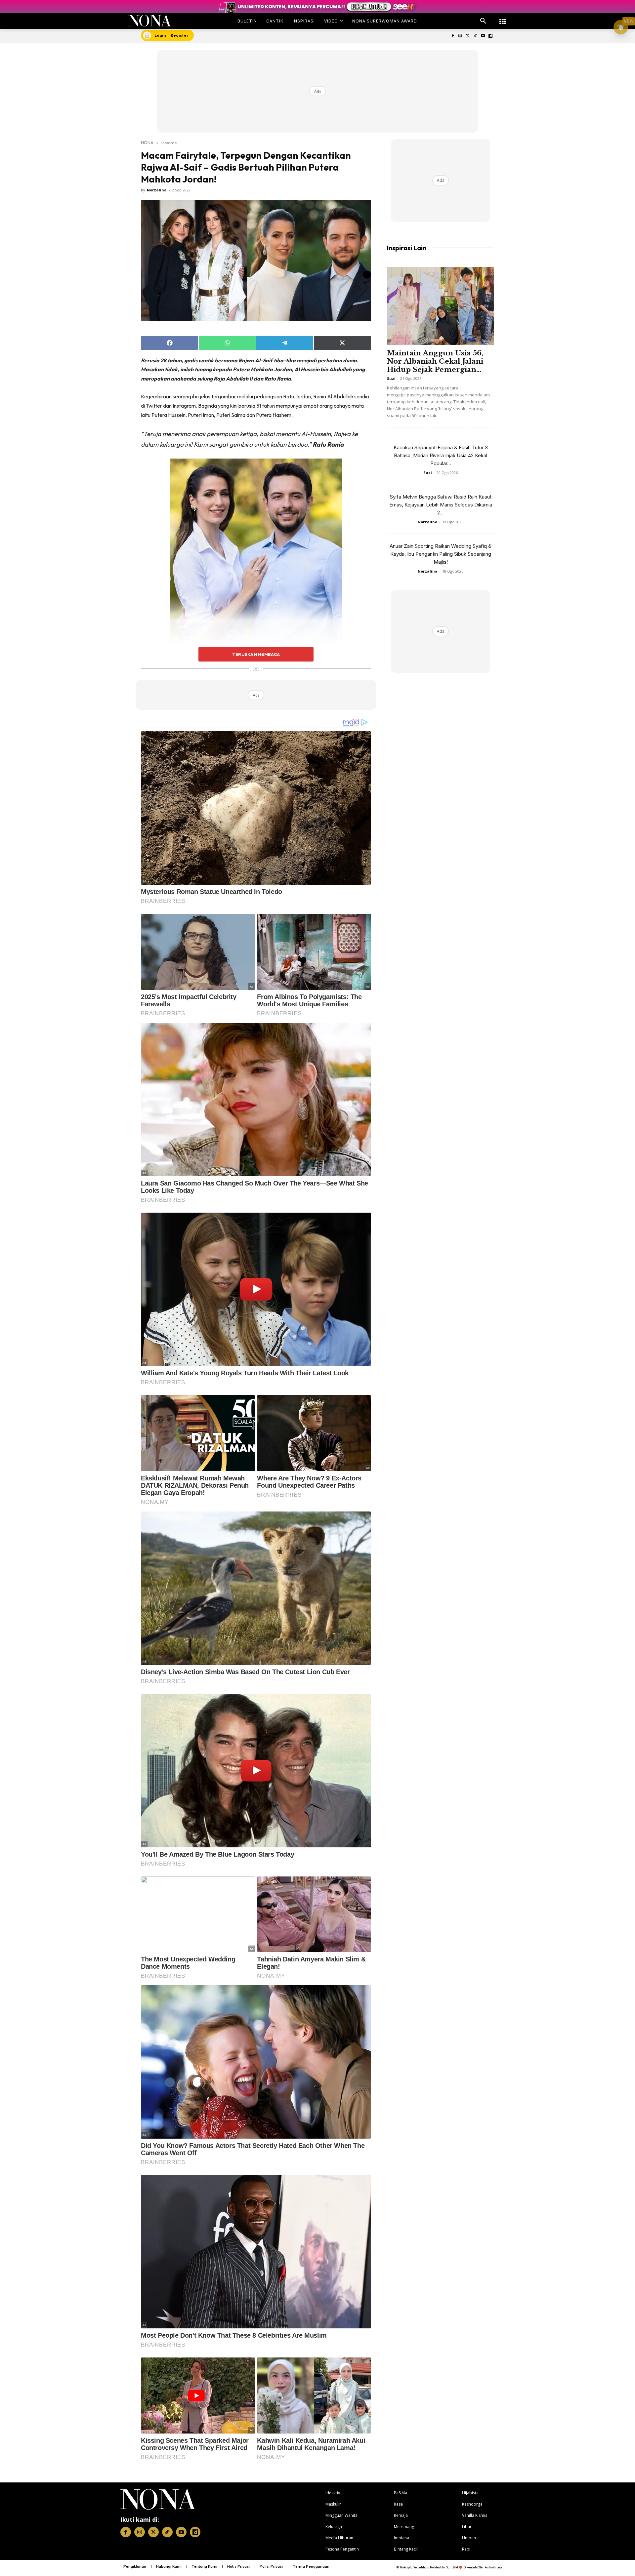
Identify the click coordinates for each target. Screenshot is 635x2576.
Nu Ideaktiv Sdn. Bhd (444, 2567)
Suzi (391, 378)
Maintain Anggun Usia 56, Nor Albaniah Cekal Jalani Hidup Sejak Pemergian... (435, 361)
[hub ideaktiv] (503, 18)
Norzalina (157, 190)
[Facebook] (453, 36)
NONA (147, 142)
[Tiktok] (475, 36)
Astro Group (493, 2567)
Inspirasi (169, 142)
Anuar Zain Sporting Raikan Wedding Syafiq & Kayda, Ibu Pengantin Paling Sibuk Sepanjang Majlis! (441, 554)
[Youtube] (483, 36)
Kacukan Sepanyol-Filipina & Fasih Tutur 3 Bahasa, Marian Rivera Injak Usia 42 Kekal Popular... (441, 455)
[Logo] (150, 21)
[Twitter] (468, 36)
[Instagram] (460, 36)
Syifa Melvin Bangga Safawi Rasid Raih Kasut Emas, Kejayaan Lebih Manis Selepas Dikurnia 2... (441, 505)
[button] (483, 21)
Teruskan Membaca (256, 654)
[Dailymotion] (490, 36)
